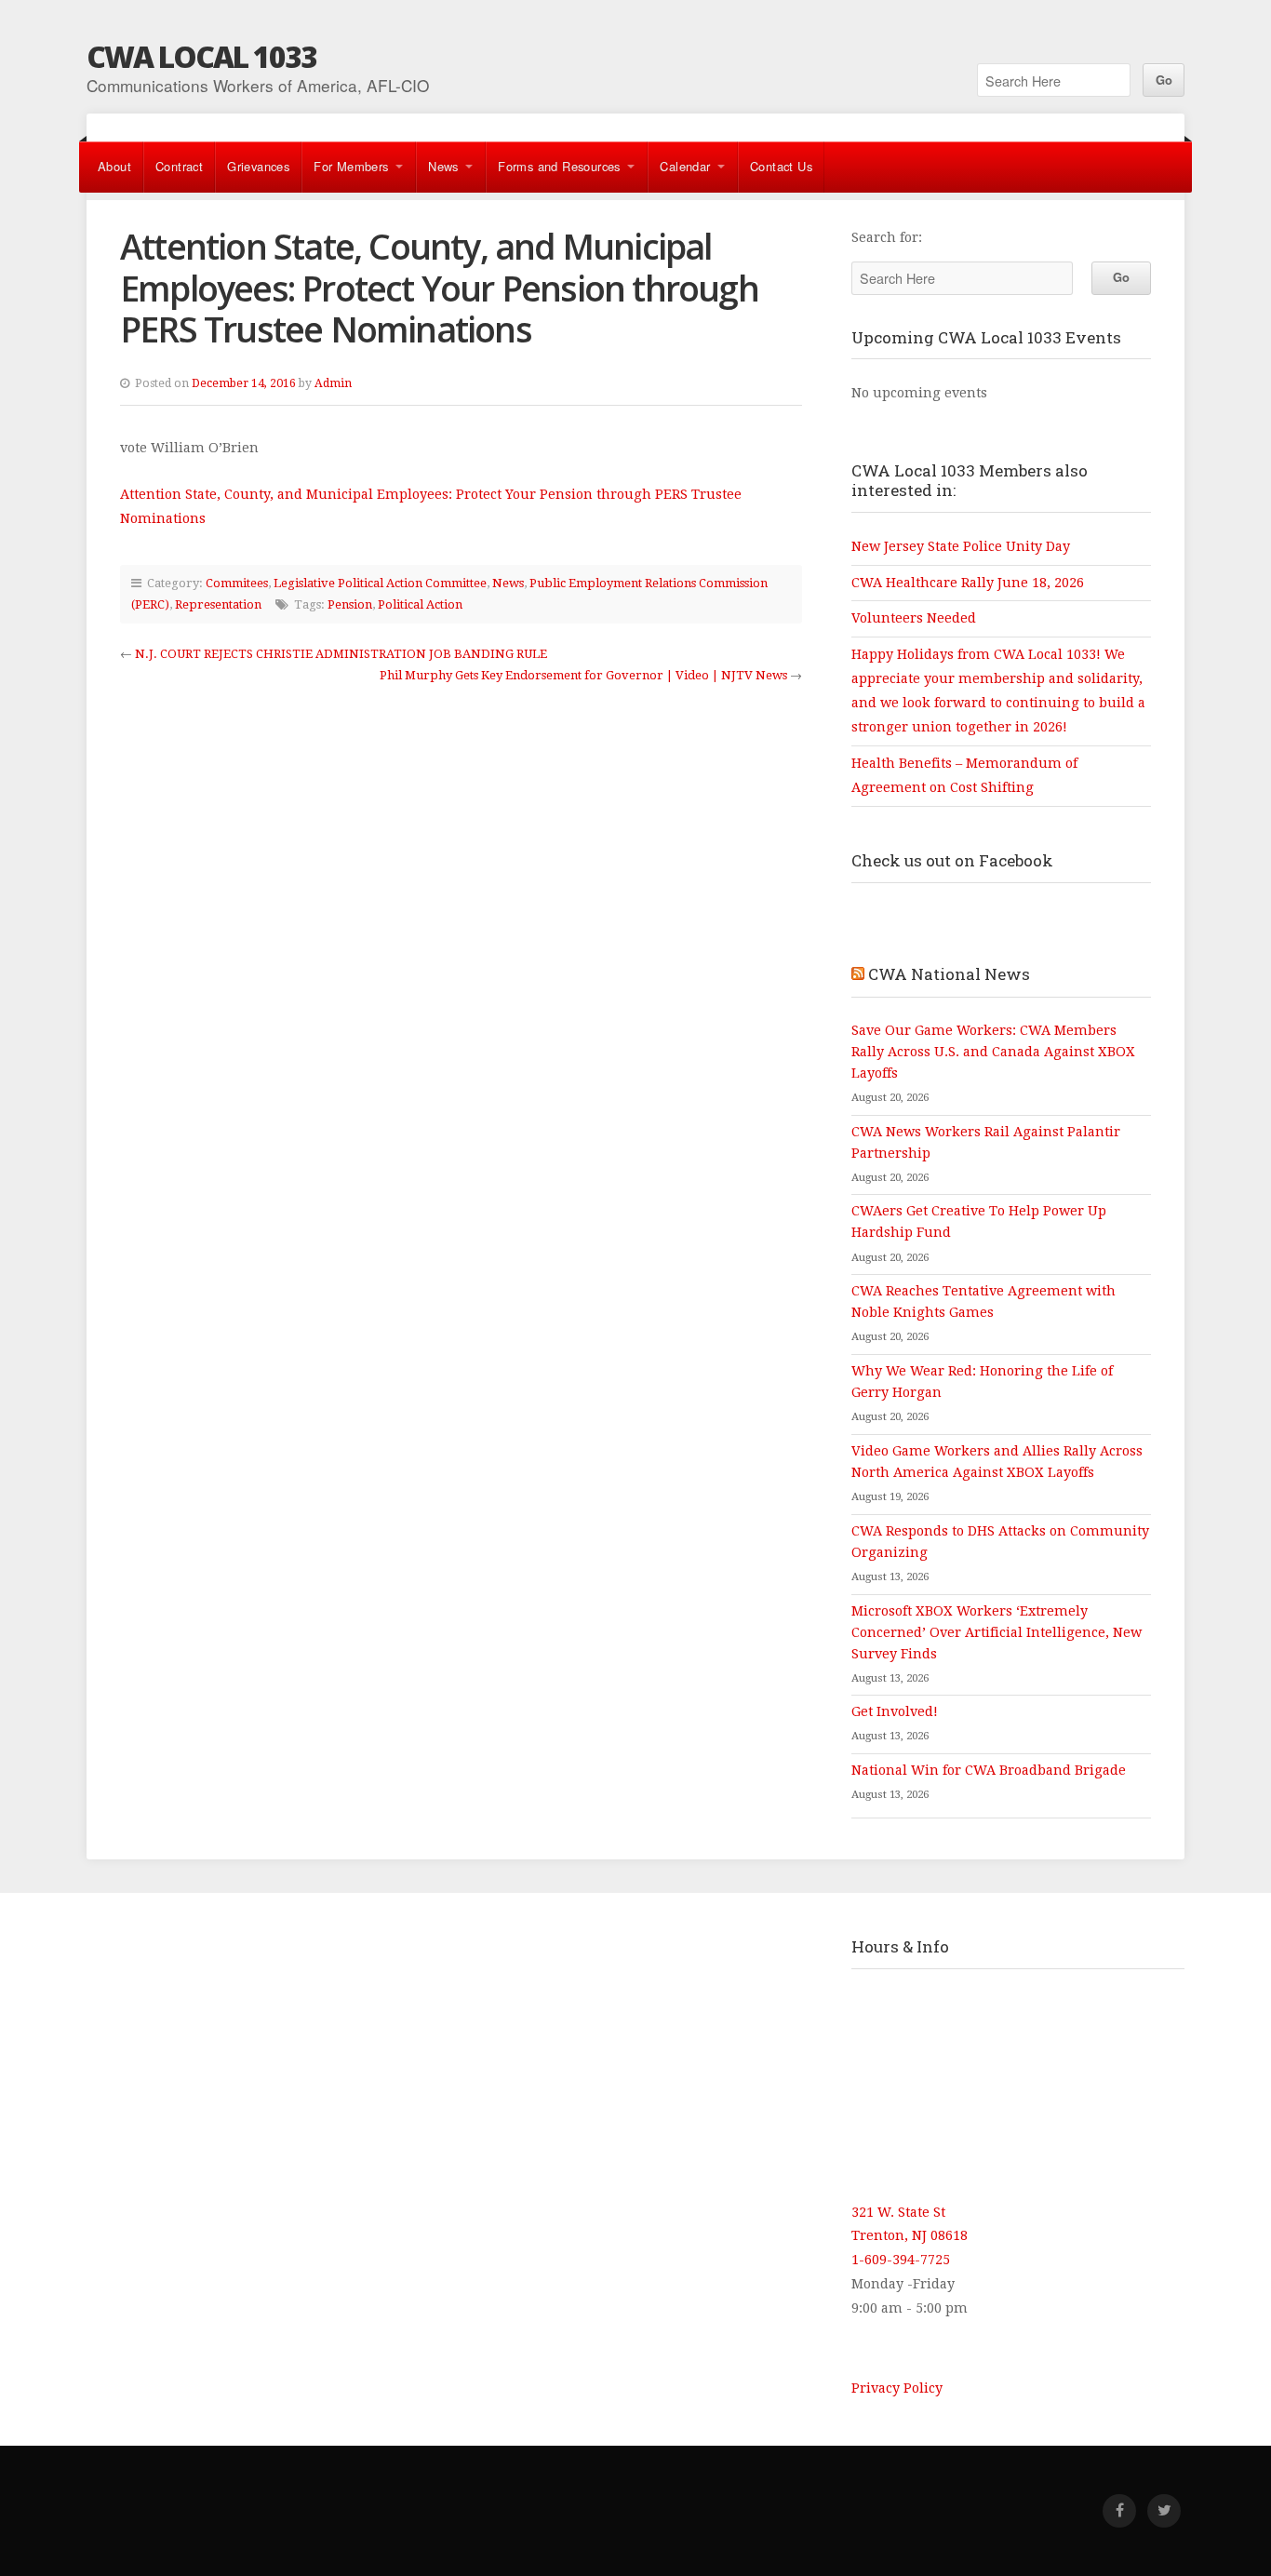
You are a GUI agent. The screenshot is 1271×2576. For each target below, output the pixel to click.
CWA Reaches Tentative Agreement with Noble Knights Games (983, 1301)
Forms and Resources (559, 166)
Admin (333, 383)
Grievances (258, 166)
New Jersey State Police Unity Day (961, 546)
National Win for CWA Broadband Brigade (989, 1770)
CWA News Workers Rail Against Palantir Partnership (986, 1142)
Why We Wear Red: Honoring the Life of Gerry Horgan (982, 1382)
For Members (351, 166)
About (114, 166)
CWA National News (949, 974)
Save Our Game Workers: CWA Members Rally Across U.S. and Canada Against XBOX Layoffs (993, 1052)
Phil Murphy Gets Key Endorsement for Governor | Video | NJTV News (583, 675)
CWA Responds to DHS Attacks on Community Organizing (1000, 1542)
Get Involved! (895, 1711)
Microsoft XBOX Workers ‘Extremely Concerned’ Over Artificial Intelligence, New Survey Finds (997, 1632)
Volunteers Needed (914, 618)
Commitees (237, 583)
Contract (179, 166)
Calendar (685, 166)
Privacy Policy (897, 2388)
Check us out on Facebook (952, 860)
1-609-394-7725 (901, 2260)
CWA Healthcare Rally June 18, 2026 (968, 583)
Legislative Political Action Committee (380, 583)
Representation (218, 604)
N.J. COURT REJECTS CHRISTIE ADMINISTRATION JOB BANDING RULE (341, 654)
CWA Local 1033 (201, 56)
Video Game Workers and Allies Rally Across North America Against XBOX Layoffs (997, 1462)
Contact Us (781, 166)
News (443, 166)
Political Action (420, 604)
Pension (350, 604)
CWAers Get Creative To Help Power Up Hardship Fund (979, 1221)
